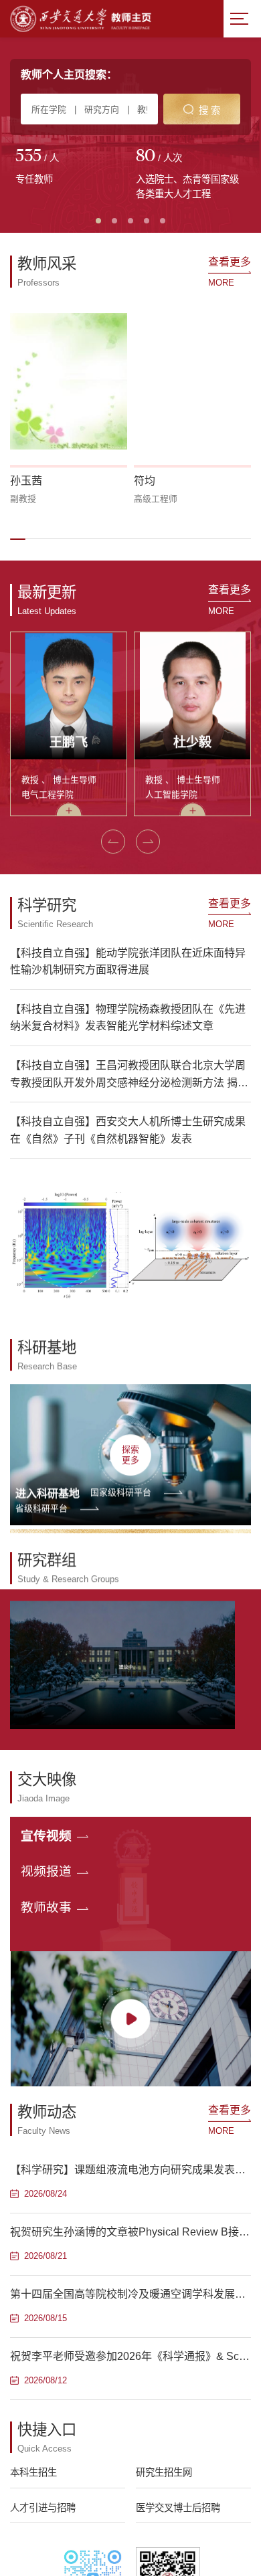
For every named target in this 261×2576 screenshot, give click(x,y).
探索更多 (130, 1454)
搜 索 (209, 110)
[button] (18, 539)
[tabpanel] (70, 168)
